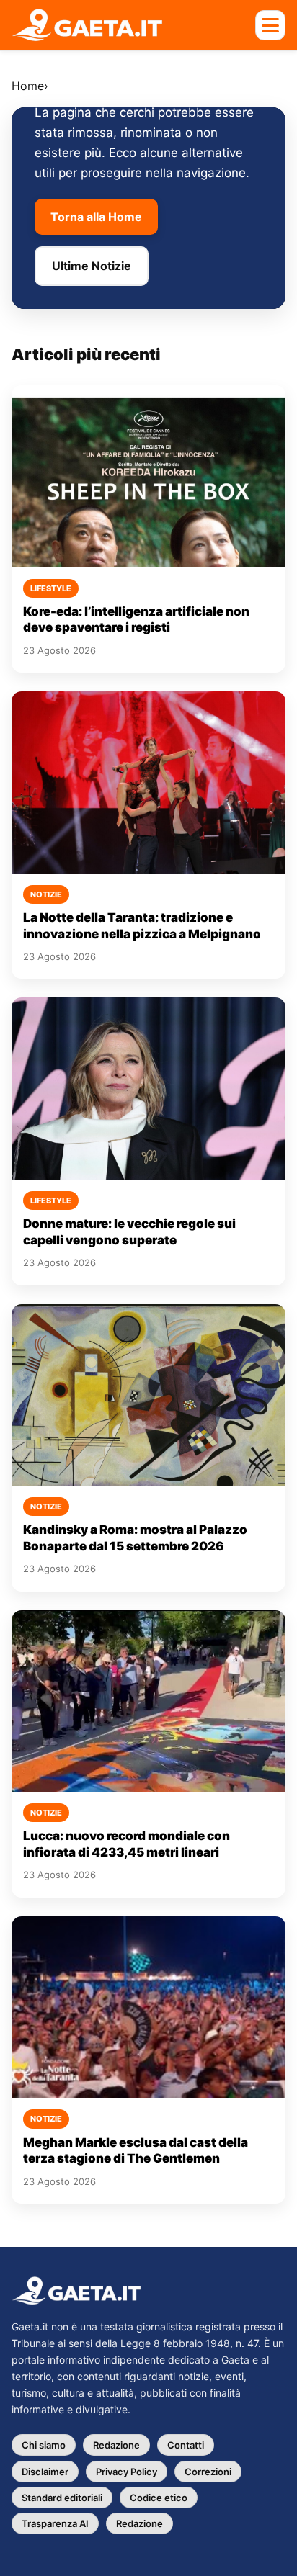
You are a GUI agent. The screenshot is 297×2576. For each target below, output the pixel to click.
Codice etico (159, 2498)
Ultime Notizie (92, 266)
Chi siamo (44, 2445)
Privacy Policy (127, 2472)
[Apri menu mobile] (270, 25)
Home (28, 86)
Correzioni (208, 2472)
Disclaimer (45, 2472)
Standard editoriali (62, 2498)
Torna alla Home (96, 217)
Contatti (186, 2445)
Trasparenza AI (55, 2523)
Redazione (116, 2445)
